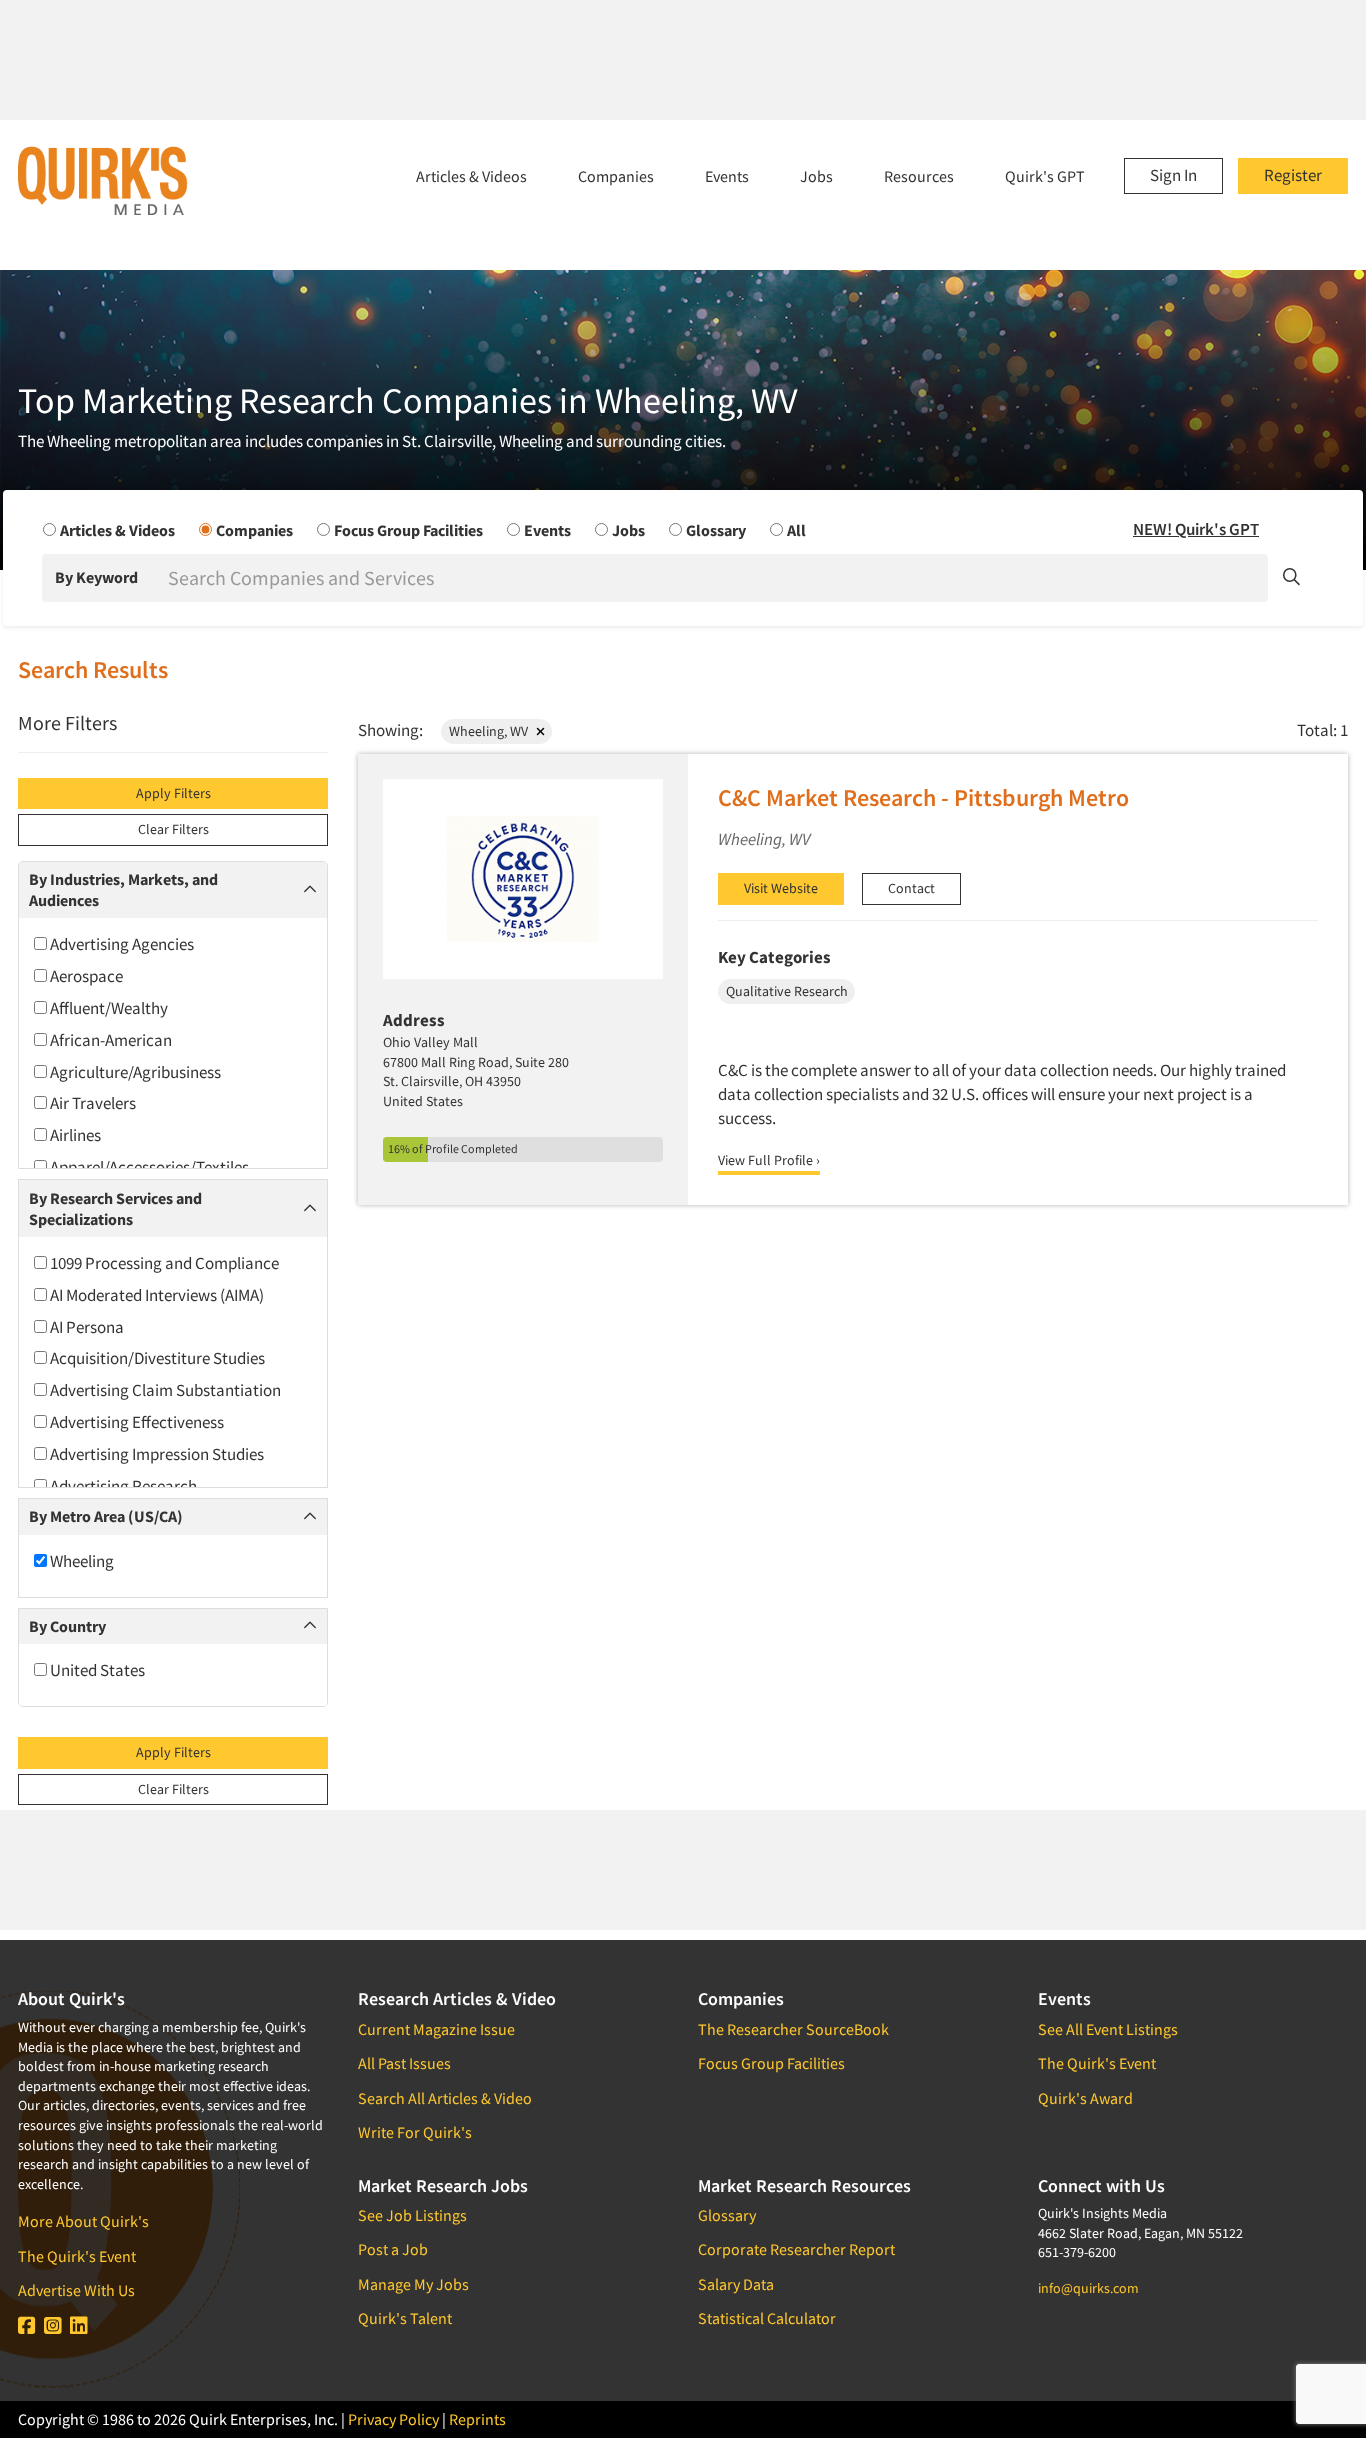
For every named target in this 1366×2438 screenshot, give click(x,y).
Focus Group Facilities (771, 2063)
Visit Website (781, 888)
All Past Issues (404, 2063)
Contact (911, 888)
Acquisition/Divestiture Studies (156, 1358)
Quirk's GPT (1045, 176)
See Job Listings (412, 2215)
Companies (616, 176)
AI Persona (85, 1327)
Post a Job (393, 2249)
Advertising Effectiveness (135, 1422)
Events (727, 176)
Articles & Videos (471, 176)
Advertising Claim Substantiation (164, 1390)
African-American (109, 1040)
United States (96, 1670)
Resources (919, 176)
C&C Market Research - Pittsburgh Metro (923, 797)
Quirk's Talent (405, 2318)
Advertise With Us (76, 2290)
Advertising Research (122, 1486)
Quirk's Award (1085, 2098)
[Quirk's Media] (103, 180)
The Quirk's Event (77, 2256)
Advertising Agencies (120, 944)
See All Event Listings (1108, 2029)
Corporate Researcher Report (796, 2249)
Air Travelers (91, 1103)
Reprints (477, 2419)
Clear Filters (173, 829)
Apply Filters (173, 793)
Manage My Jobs (413, 2284)
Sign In (1173, 175)
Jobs (816, 176)
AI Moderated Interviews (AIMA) (155, 1295)
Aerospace (85, 976)
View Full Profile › (769, 1160)
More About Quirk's (83, 2221)
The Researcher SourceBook (793, 2029)
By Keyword (96, 577)
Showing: (390, 730)
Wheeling (80, 1561)
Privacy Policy (393, 2419)
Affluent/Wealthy (107, 1008)
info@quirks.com (1088, 2288)
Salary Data (736, 2284)
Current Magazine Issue (436, 2029)
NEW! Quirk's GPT (1196, 529)
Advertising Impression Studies (155, 1454)
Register (1293, 175)
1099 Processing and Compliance (163, 1263)
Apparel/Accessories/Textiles (148, 1167)
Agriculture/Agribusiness (134, 1072)
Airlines (74, 1135)
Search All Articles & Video (445, 2098)
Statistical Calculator (767, 2318)
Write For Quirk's (415, 2132)
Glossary (727, 2215)
